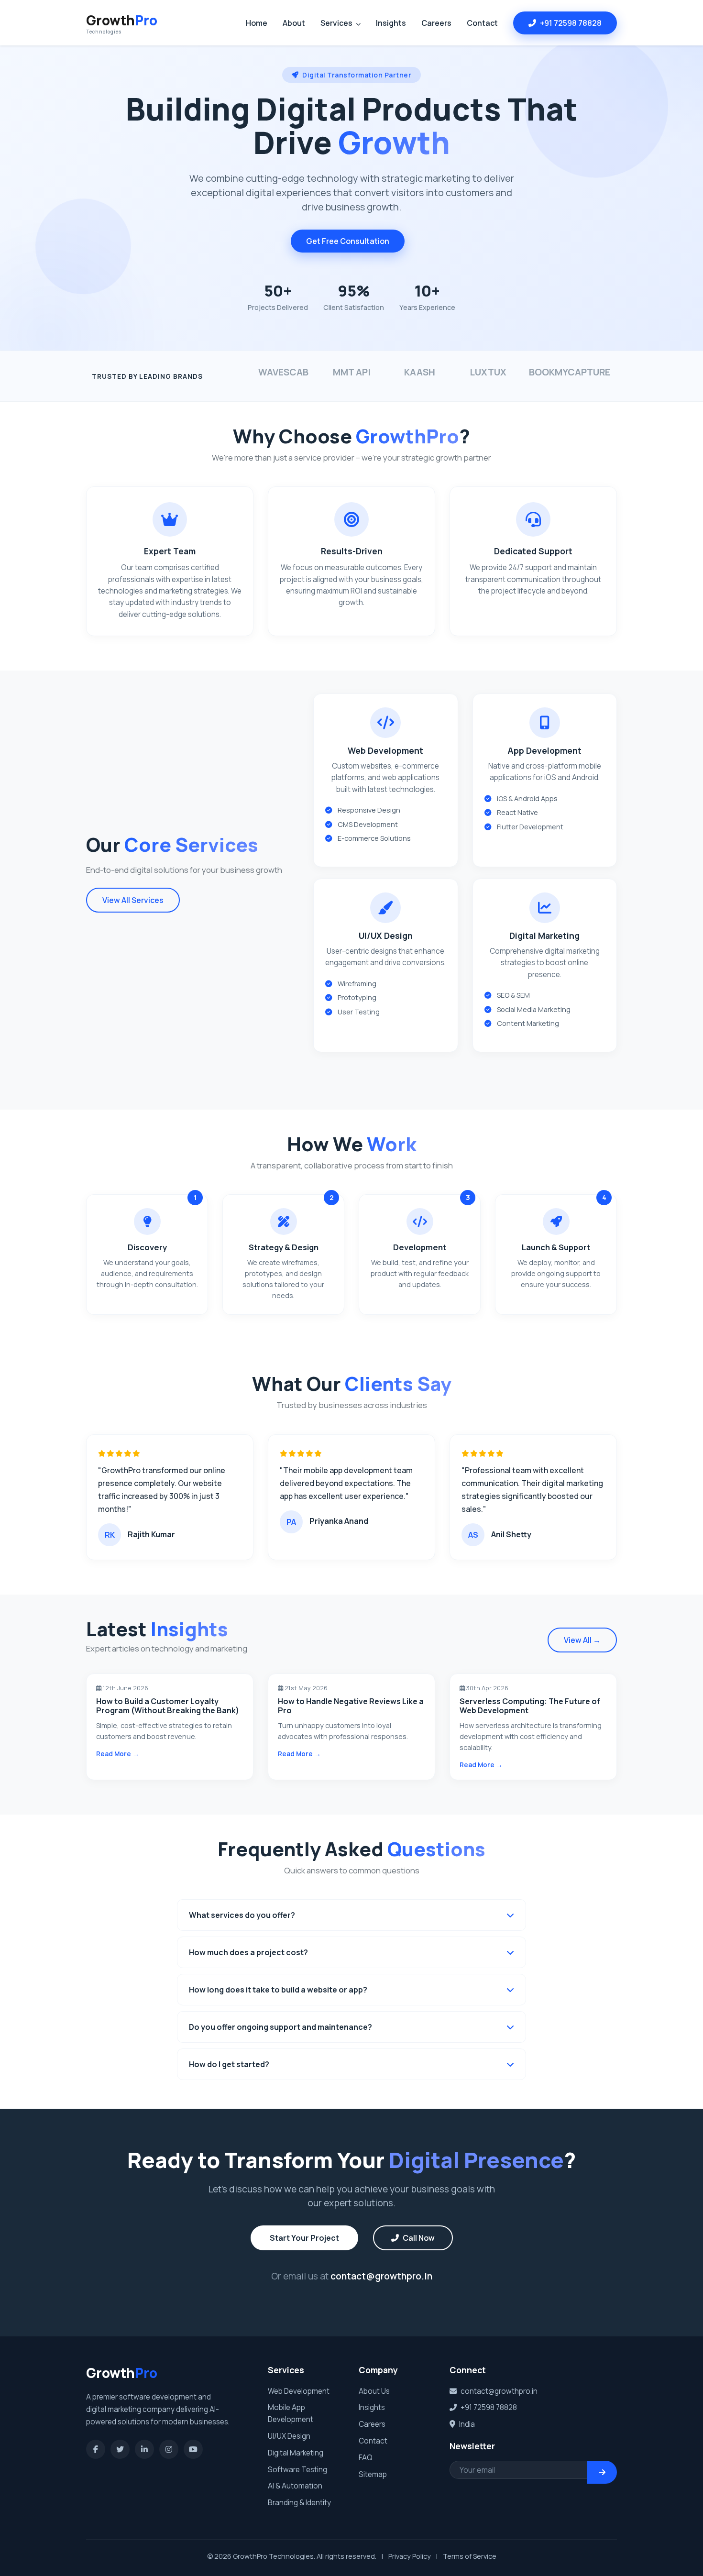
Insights (391, 23)
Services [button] (337, 23)
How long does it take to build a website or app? (278, 1990)
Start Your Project (304, 2238)
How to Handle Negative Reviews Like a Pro (351, 1706)
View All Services (133, 900)
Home (257, 23)
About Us (374, 2391)
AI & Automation (295, 2486)
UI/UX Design (289, 2436)
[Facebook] (96, 2449)
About (294, 23)
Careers (436, 23)
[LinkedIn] (144, 2449)
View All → (582, 1640)
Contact (482, 23)
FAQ (366, 2458)
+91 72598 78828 (571, 23)
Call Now (419, 2238)
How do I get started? (229, 2064)
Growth (122, 23)
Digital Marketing (296, 2453)
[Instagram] (169, 2449)
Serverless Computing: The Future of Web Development (530, 1706)
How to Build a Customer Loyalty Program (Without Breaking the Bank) (168, 1706)
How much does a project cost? (248, 1952)
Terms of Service (470, 2556)
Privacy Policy (410, 2556)
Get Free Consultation (348, 241)
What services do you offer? (242, 1915)
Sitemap (373, 2474)
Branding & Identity (299, 2503)
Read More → (118, 1754)
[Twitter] (120, 2449)
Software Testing (297, 2470)
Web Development (299, 2391)
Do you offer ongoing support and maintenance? (280, 2027)
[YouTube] (193, 2449)
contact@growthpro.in (381, 2276)
